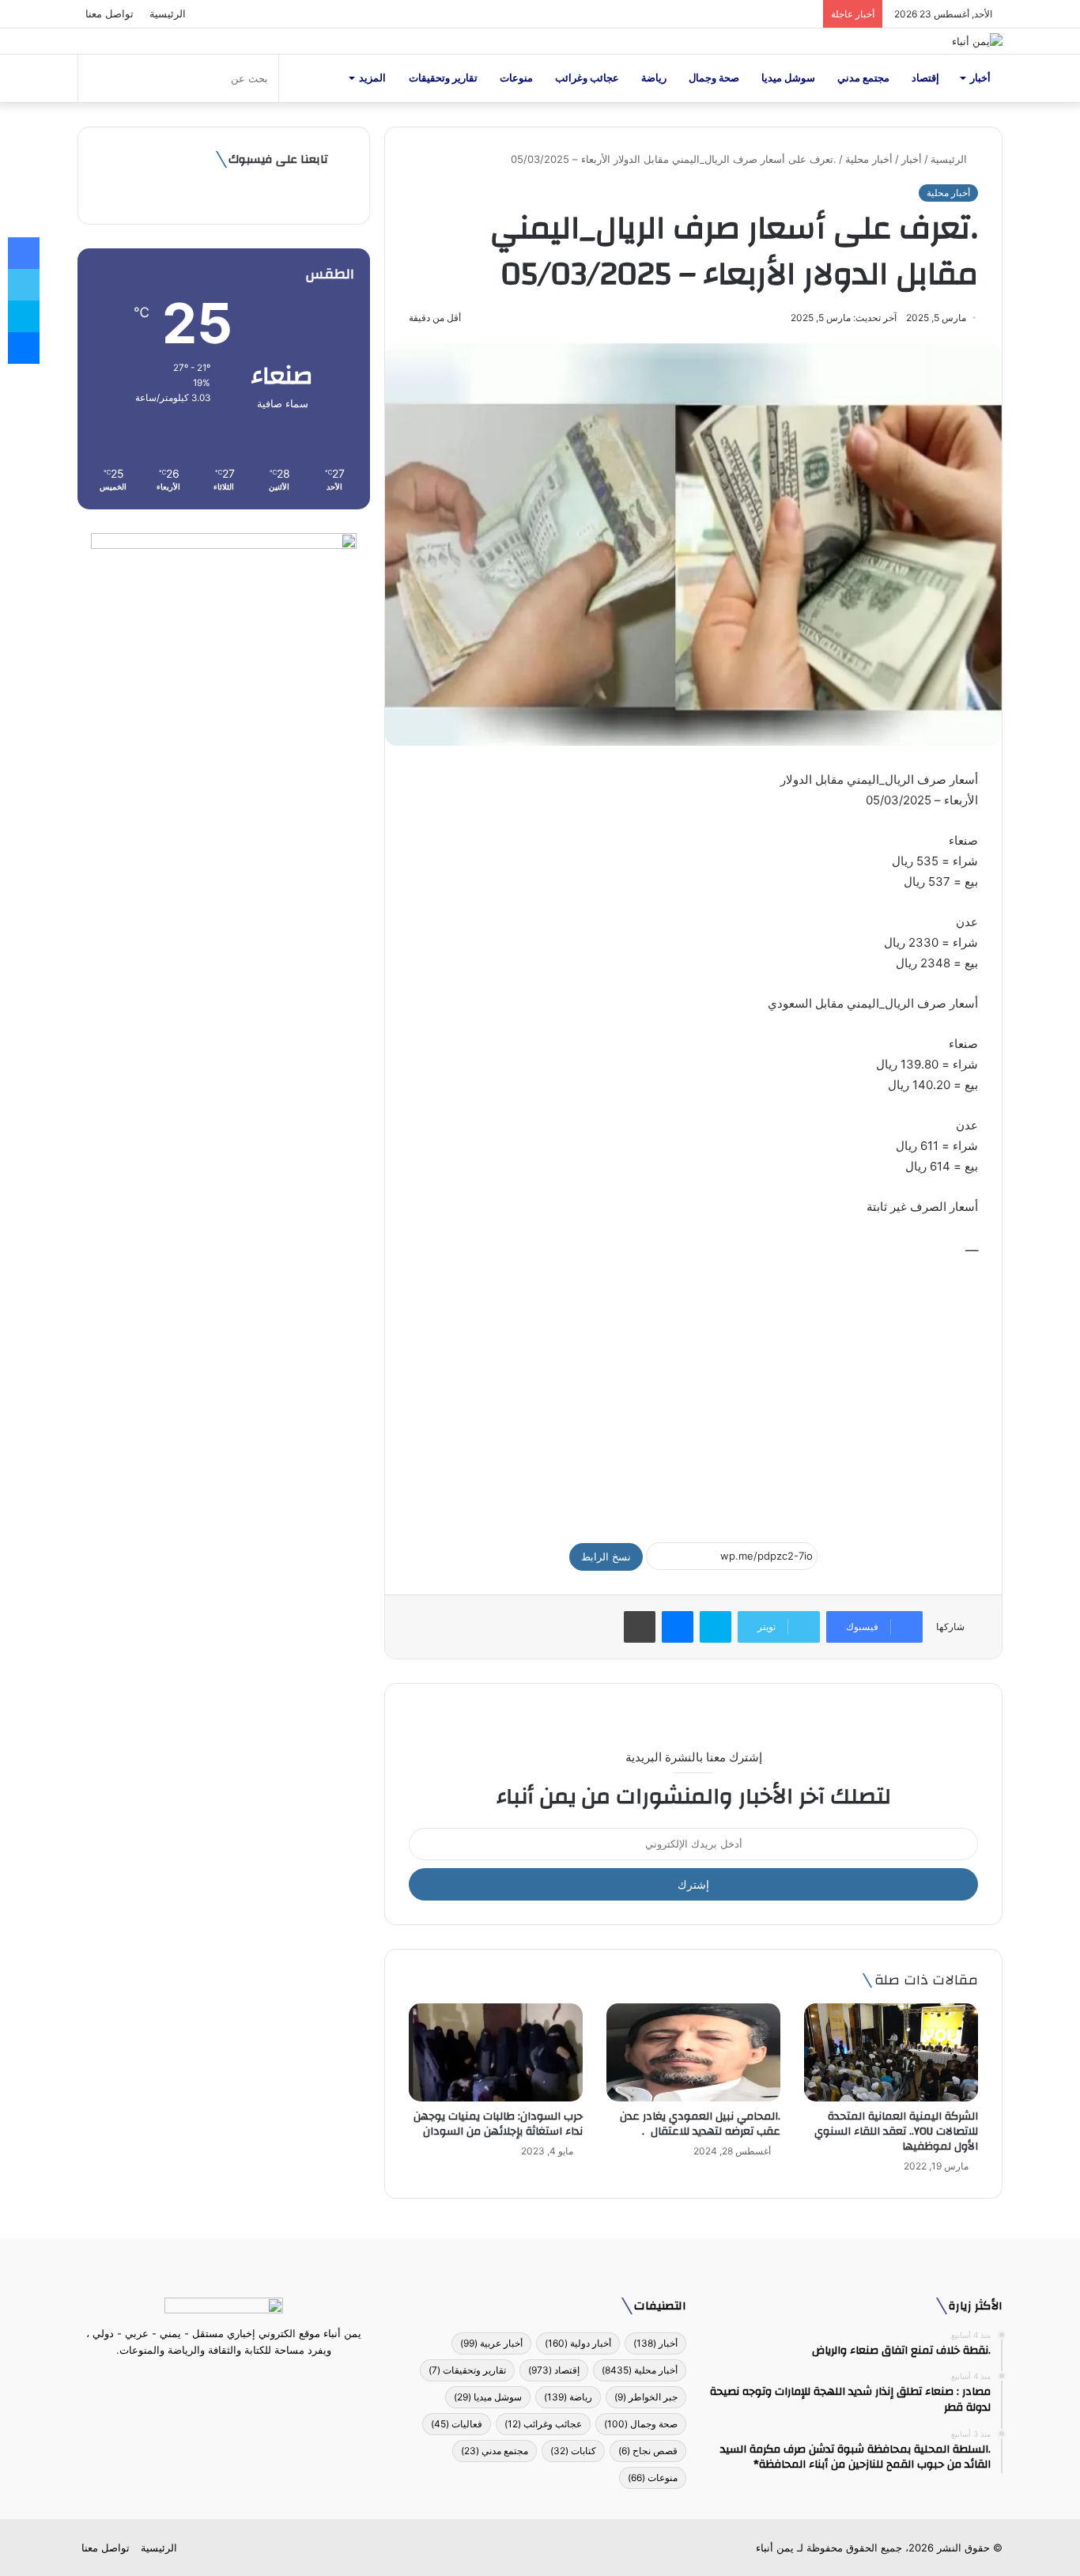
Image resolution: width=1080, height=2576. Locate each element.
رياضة (654, 78)
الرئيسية (168, 13)
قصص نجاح (648, 2451)
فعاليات (457, 2424)
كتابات (573, 2451)
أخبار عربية (491, 2343)
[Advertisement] (693, 1392)
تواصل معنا (110, 13)
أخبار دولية (578, 2343)
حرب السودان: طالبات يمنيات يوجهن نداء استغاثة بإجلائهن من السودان (498, 2124)
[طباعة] (640, 1627)
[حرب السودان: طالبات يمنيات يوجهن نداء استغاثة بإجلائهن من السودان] (496, 2052)
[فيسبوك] (252, 2380)
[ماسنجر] (678, 1627)
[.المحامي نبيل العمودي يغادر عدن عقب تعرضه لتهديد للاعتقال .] (693, 2052)
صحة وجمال (714, 78)
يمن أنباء (775, 2548)
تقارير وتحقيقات (443, 78)
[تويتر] (233, 2380)
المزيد (372, 78)
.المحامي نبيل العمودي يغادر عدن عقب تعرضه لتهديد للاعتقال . (700, 2124)
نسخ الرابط (606, 1557)
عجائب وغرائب (587, 78)
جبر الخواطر (646, 2397)
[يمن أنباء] (977, 41)
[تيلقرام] (214, 2380)
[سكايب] (716, 1627)
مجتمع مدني (863, 78)
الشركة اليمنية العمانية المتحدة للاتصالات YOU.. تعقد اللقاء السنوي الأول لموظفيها (896, 2132)
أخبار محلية (869, 159)
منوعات (516, 78)
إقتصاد (925, 78)
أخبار (980, 78)
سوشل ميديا (788, 78)
